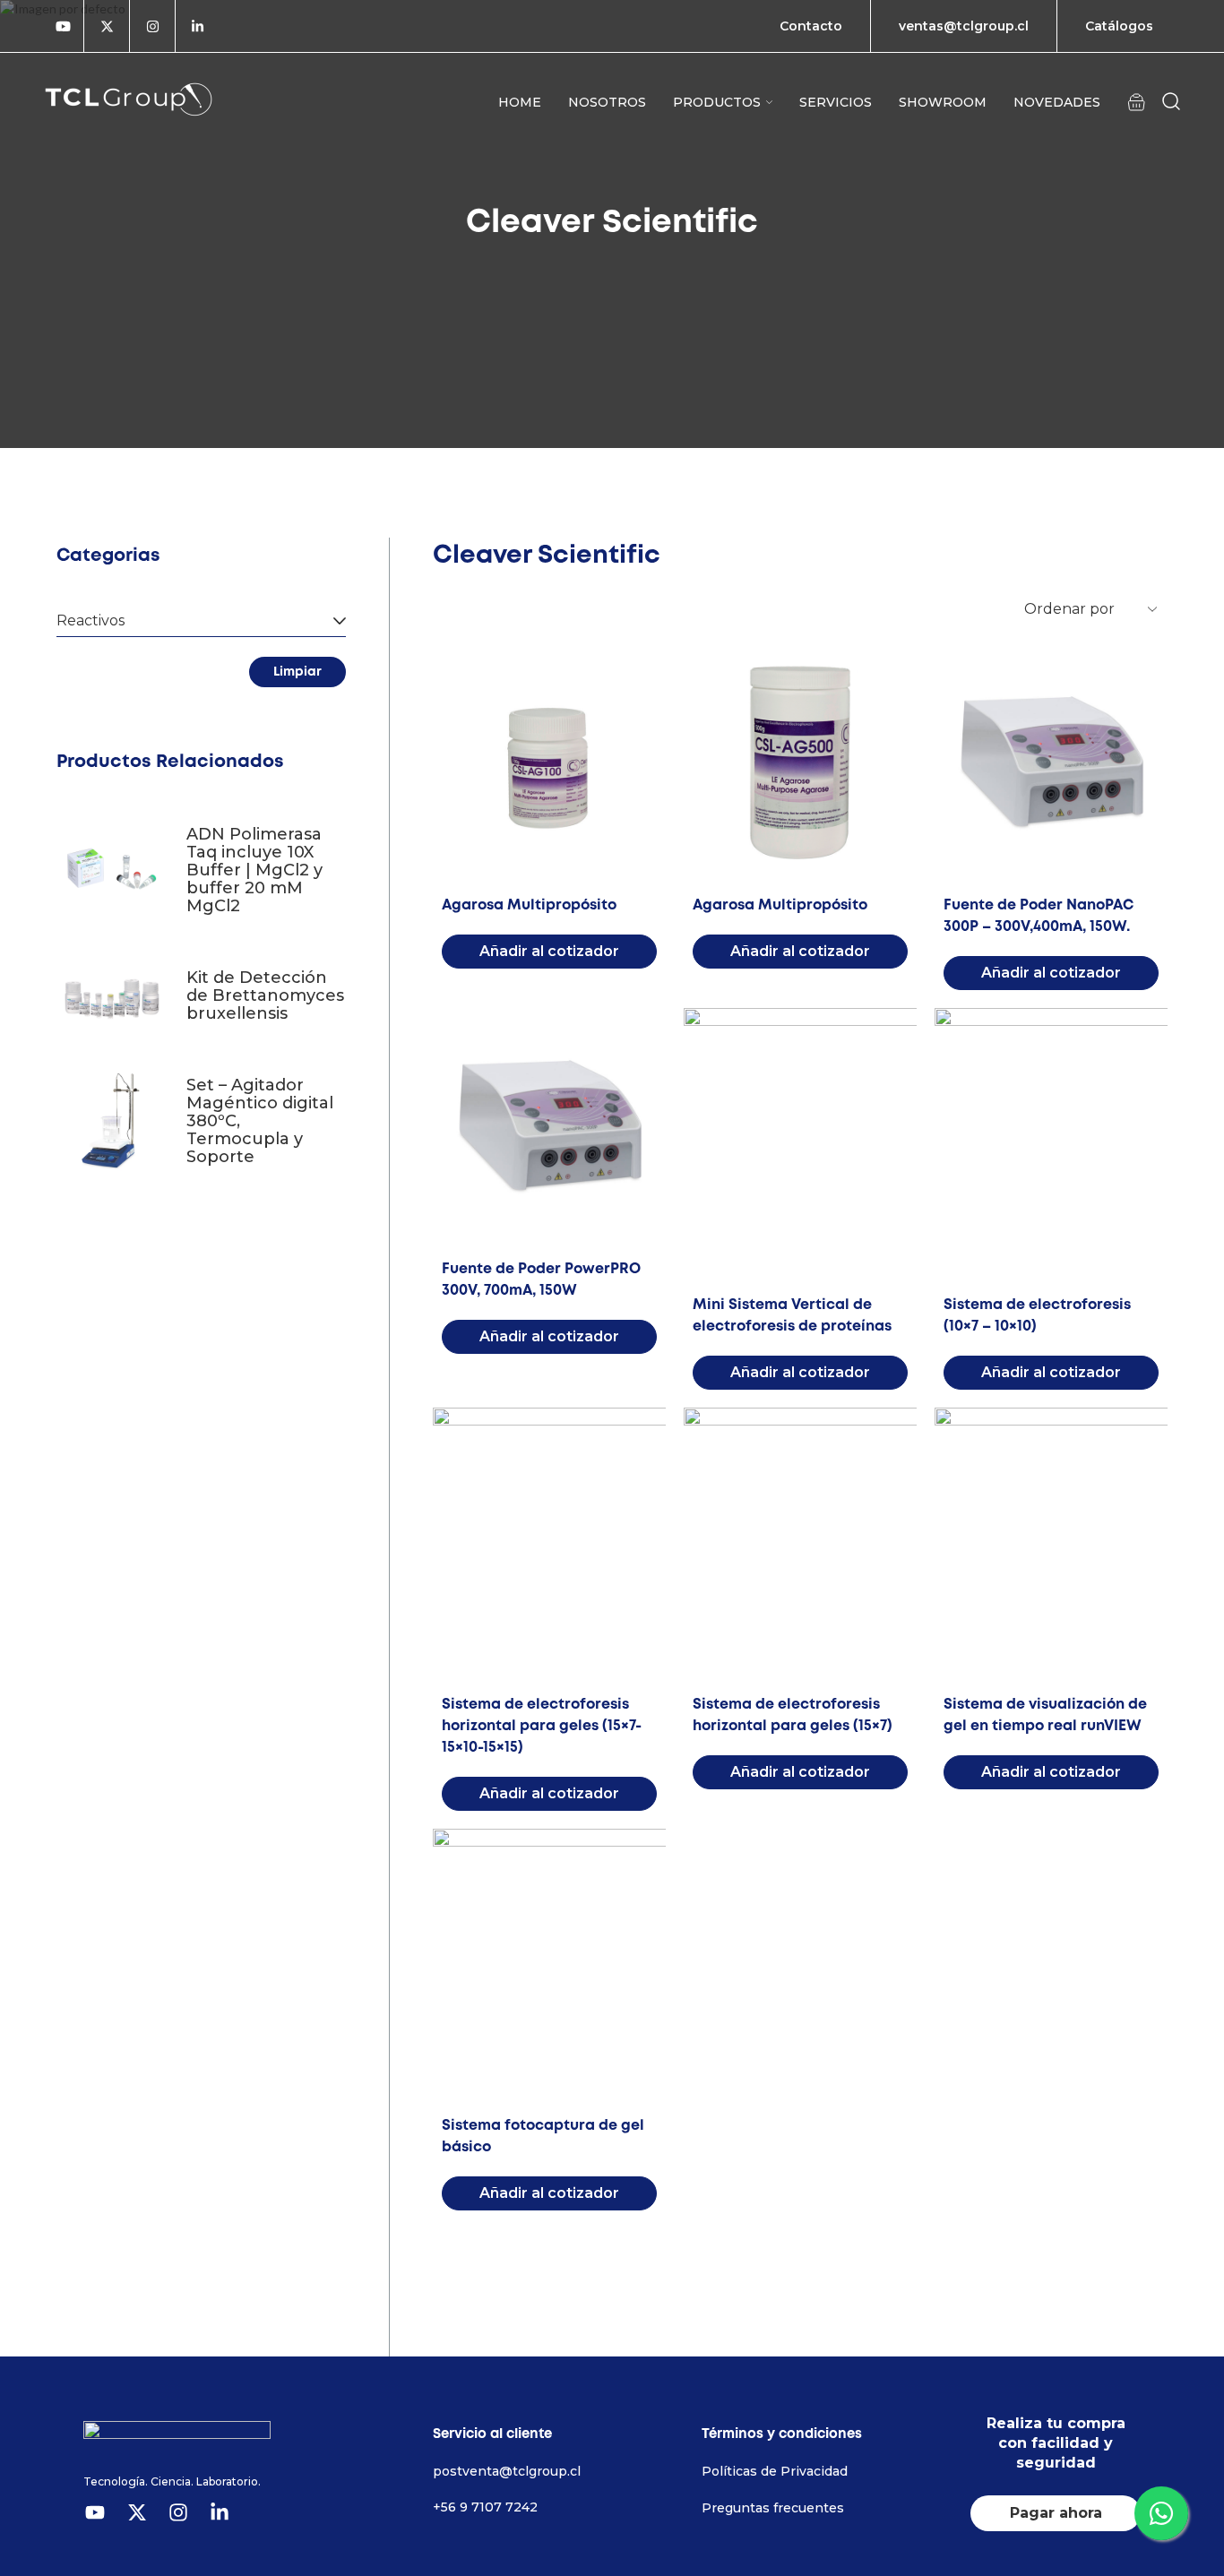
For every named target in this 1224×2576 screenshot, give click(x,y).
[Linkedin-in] (198, 26)
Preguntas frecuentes (773, 2508)
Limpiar (297, 672)
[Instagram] (152, 26)
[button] (1136, 101)
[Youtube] (63, 26)
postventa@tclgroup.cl (507, 2471)
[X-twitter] (107, 26)
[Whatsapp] (1161, 2513)
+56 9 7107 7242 (485, 2507)
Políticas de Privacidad (775, 2471)
